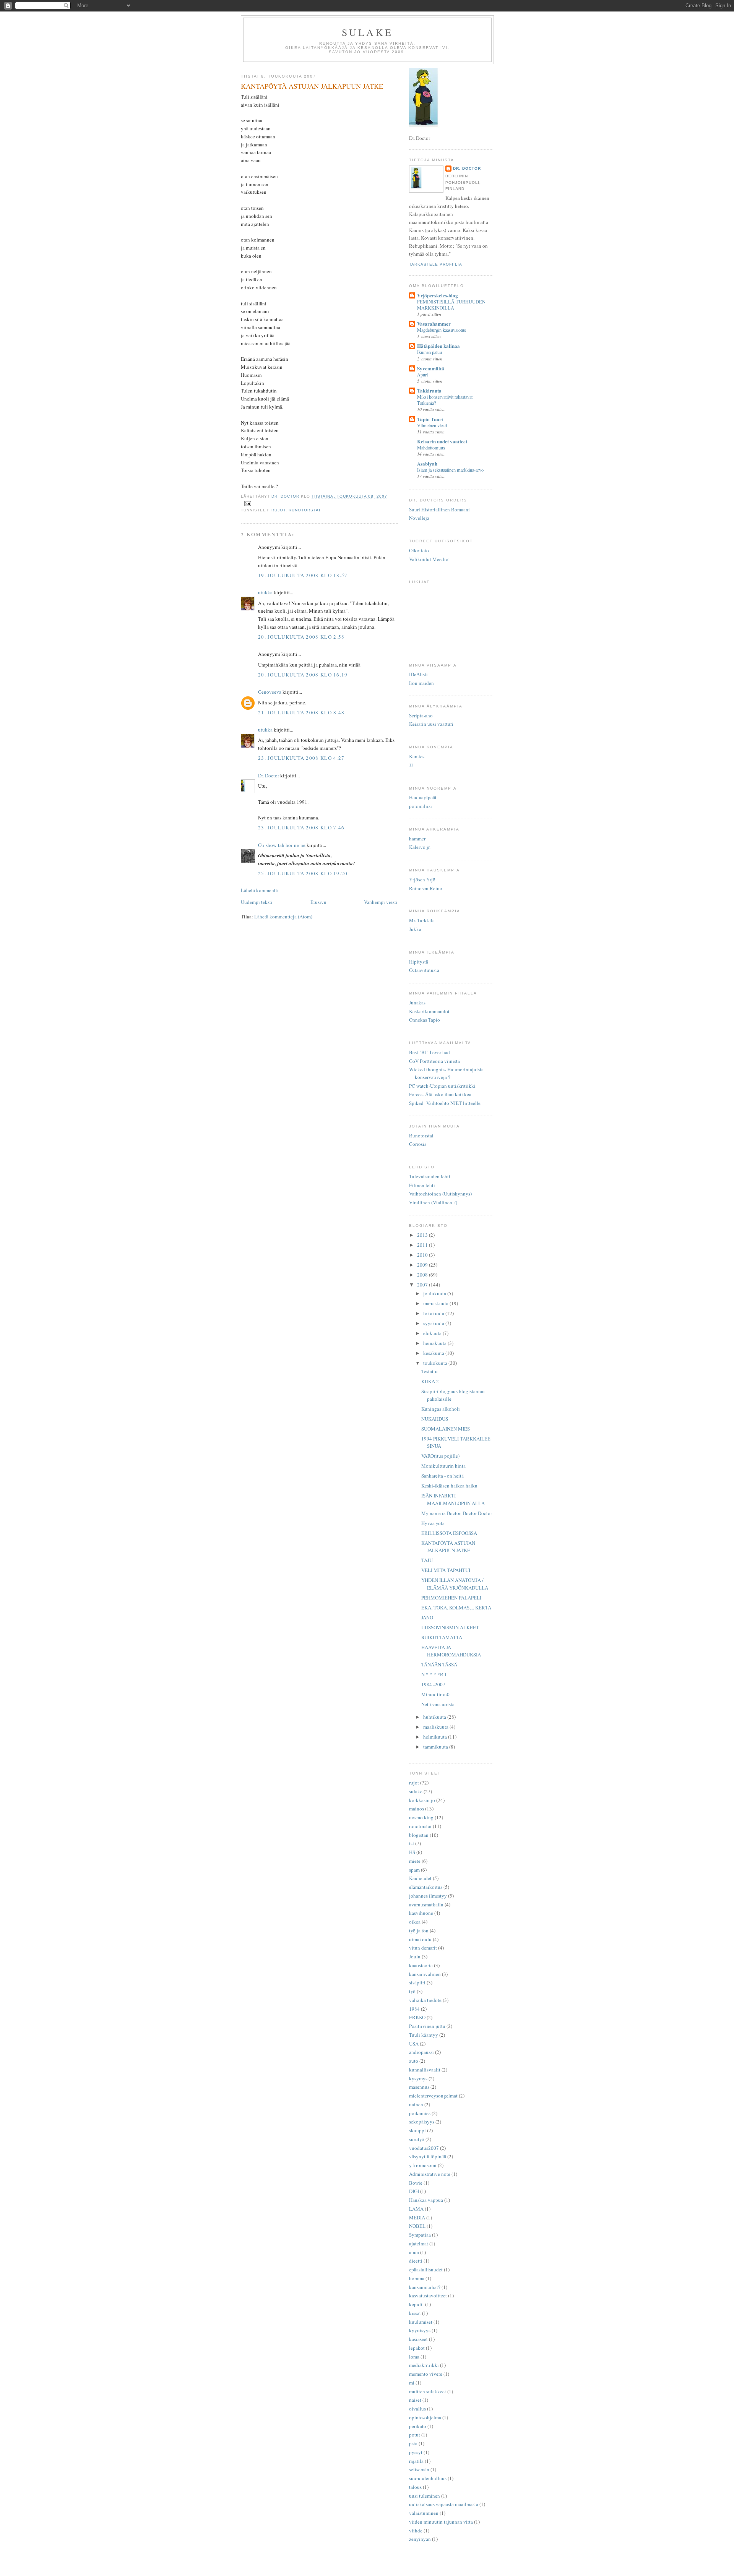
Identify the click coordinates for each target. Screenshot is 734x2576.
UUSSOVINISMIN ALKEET (450, 1627)
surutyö (417, 2139)
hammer (417, 839)
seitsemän (419, 2469)
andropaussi (421, 2052)
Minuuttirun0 (435, 1694)
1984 (414, 2009)
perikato (418, 2426)
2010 (423, 1255)
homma (417, 2278)
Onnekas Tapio (425, 1020)
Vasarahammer (434, 324)
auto (414, 2061)
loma (414, 2357)
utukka (265, 592)
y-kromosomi (423, 2165)
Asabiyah (427, 463)
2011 (423, 1245)
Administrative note (430, 2174)
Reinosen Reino (426, 888)
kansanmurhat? (425, 2287)
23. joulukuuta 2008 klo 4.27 (301, 758)
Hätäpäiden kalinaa (438, 346)
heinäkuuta (435, 1343)
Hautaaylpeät (423, 797)
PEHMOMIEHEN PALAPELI (451, 1598)
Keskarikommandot (429, 1011)
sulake (416, 1791)
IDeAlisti (418, 674)
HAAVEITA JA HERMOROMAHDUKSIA (451, 1651)
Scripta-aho (421, 715)
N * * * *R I (434, 1674)
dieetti (416, 2261)
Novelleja (419, 518)
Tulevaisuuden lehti (430, 1176)
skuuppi (417, 2130)
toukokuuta (436, 1363)
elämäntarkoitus (426, 1887)
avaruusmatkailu (426, 1904)
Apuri (422, 375)
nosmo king (421, 1817)
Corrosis (418, 1144)
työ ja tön (419, 1930)
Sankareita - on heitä (443, 1476)
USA (414, 2044)
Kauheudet (420, 1878)
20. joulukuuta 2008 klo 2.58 (301, 637)
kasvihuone (421, 1913)
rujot (278, 510)
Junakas (417, 1002)
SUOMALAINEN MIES (446, 1429)
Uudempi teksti (257, 902)
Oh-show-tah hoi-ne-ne (282, 845)
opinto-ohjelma (425, 2417)
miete (415, 1861)
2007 (423, 1285)
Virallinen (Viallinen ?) (433, 1202)
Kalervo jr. (420, 847)
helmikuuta (436, 1737)
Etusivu (318, 902)
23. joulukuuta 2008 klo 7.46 (301, 827)
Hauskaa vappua (426, 2200)
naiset (415, 2400)
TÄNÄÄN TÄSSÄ (439, 1664)
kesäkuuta (434, 1353)
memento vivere (426, 2374)
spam (414, 1870)
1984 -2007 (433, 1684)
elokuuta (433, 1333)
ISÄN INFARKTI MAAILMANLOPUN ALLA (453, 1499)
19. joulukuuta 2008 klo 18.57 (303, 575)
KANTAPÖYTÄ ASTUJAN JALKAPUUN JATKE (448, 1547)
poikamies (420, 2113)
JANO (427, 1617)
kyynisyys (420, 2330)
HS (412, 1852)
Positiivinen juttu (427, 2026)
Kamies (417, 756)
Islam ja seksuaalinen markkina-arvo (450, 470)
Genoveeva (270, 692)
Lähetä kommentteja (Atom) (283, 917)
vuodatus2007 (424, 2148)
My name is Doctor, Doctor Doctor (457, 1513)
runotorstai (304, 510)
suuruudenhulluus (428, 2478)
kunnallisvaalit (425, 2070)
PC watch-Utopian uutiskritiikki (442, 1086)
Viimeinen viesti (432, 425)
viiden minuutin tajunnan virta (441, 2522)
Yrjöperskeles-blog (438, 295)
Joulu (415, 1956)
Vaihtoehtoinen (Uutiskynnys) (440, 1194)
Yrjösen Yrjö (422, 879)
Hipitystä (419, 962)
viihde (416, 2531)
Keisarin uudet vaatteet (442, 441)
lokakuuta (434, 1313)
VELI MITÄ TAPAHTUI (446, 1570)
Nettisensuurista (438, 1704)
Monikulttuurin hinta (443, 1466)
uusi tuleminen (425, 2496)
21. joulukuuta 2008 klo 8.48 (301, 712)
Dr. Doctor (269, 775)
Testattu (430, 1371)
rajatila (416, 2461)
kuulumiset (421, 2322)
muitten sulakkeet (428, 2391)
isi (412, 1843)
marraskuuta (436, 1303)
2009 (423, 1265)
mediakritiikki (424, 2365)
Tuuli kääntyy (424, 2035)
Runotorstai (421, 1136)
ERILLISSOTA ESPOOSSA (449, 1533)
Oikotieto (419, 550)
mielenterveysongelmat (433, 2096)
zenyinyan (420, 2539)
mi (412, 2383)
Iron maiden (421, 683)
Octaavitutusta (424, 970)
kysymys (418, 2078)
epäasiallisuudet (426, 2269)
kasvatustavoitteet (428, 2295)
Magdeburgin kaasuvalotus (442, 330)
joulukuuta (435, 1293)
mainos (417, 1809)
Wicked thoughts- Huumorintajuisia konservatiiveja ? (446, 1073)
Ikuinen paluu (430, 352)
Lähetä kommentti (260, 890)
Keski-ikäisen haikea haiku (449, 1486)
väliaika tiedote (425, 2000)
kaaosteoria (421, 1965)
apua (414, 2252)
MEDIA (417, 2218)
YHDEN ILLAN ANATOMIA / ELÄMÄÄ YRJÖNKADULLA (455, 1584)
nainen (416, 2104)
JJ (411, 765)
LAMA (416, 2209)
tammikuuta (436, 1747)
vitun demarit (423, 1948)
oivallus (417, 2409)
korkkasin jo (422, 1800)
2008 (423, 1275)
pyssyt (416, 2452)
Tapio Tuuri (430, 419)
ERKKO (417, 2017)
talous (415, 2487)
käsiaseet (418, 2339)
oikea (415, 1922)
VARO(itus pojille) (440, 1456)
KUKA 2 (430, 1381)
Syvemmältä (431, 368)
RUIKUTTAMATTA (442, 1637)
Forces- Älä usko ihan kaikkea (440, 1094)
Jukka (415, 929)
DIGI (414, 2191)
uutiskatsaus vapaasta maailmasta (444, 2504)
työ (412, 1991)
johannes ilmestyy (428, 1896)
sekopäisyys (422, 2122)
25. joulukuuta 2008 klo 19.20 (303, 873)
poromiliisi (421, 806)
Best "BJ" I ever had (430, 1052)
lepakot (417, 2348)
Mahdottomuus (431, 448)
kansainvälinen (425, 1974)
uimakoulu (420, 1939)
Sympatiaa (420, 2235)
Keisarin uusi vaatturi (431, 724)
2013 (423, 1235)
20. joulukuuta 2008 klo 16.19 (303, 675)
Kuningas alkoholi (441, 1409)
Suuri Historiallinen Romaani (439, 509)
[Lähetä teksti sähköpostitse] (248, 503)
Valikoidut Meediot (430, 559)
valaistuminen (424, 2513)
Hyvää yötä (433, 1523)
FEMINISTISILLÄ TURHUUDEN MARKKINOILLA (451, 305)
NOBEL (417, 2226)
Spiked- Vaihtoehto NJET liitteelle (445, 1103)
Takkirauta (429, 390)
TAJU (427, 1560)
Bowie (416, 2183)
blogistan (419, 1835)
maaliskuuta (436, 1727)
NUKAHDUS (435, 1419)
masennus (419, 2087)
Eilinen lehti (422, 1185)
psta (413, 2443)
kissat (415, 2313)
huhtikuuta (435, 1717)
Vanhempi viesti (381, 902)
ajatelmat (419, 2243)
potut (415, 2435)
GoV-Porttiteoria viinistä (434, 1061)
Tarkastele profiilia (436, 264)
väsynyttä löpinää (428, 2156)
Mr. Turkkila (422, 920)
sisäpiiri (417, 1982)
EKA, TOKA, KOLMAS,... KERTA (456, 1608)
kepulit (417, 2304)
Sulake (367, 32)
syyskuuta (434, 1323)
